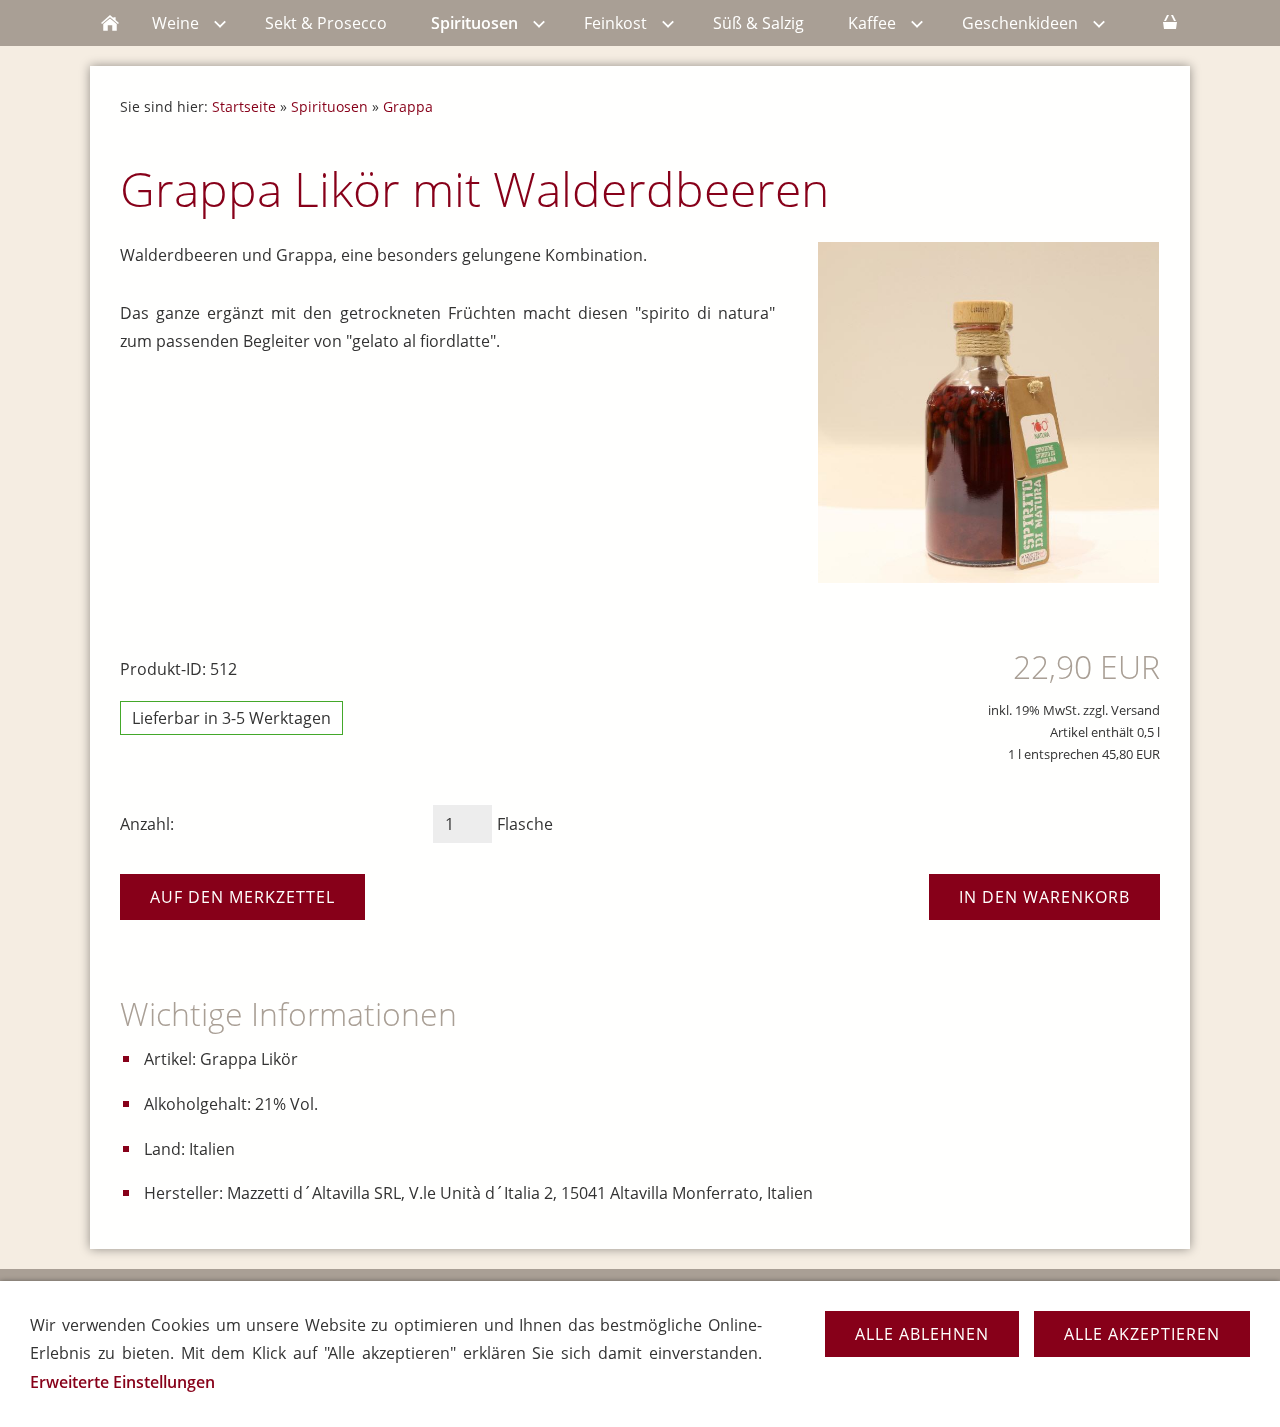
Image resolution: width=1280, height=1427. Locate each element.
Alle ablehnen (922, 1334)
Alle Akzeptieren (1142, 1334)
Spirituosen (329, 106)
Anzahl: (147, 824)
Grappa (408, 106)
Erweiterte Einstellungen (122, 1382)
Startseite (244, 106)
